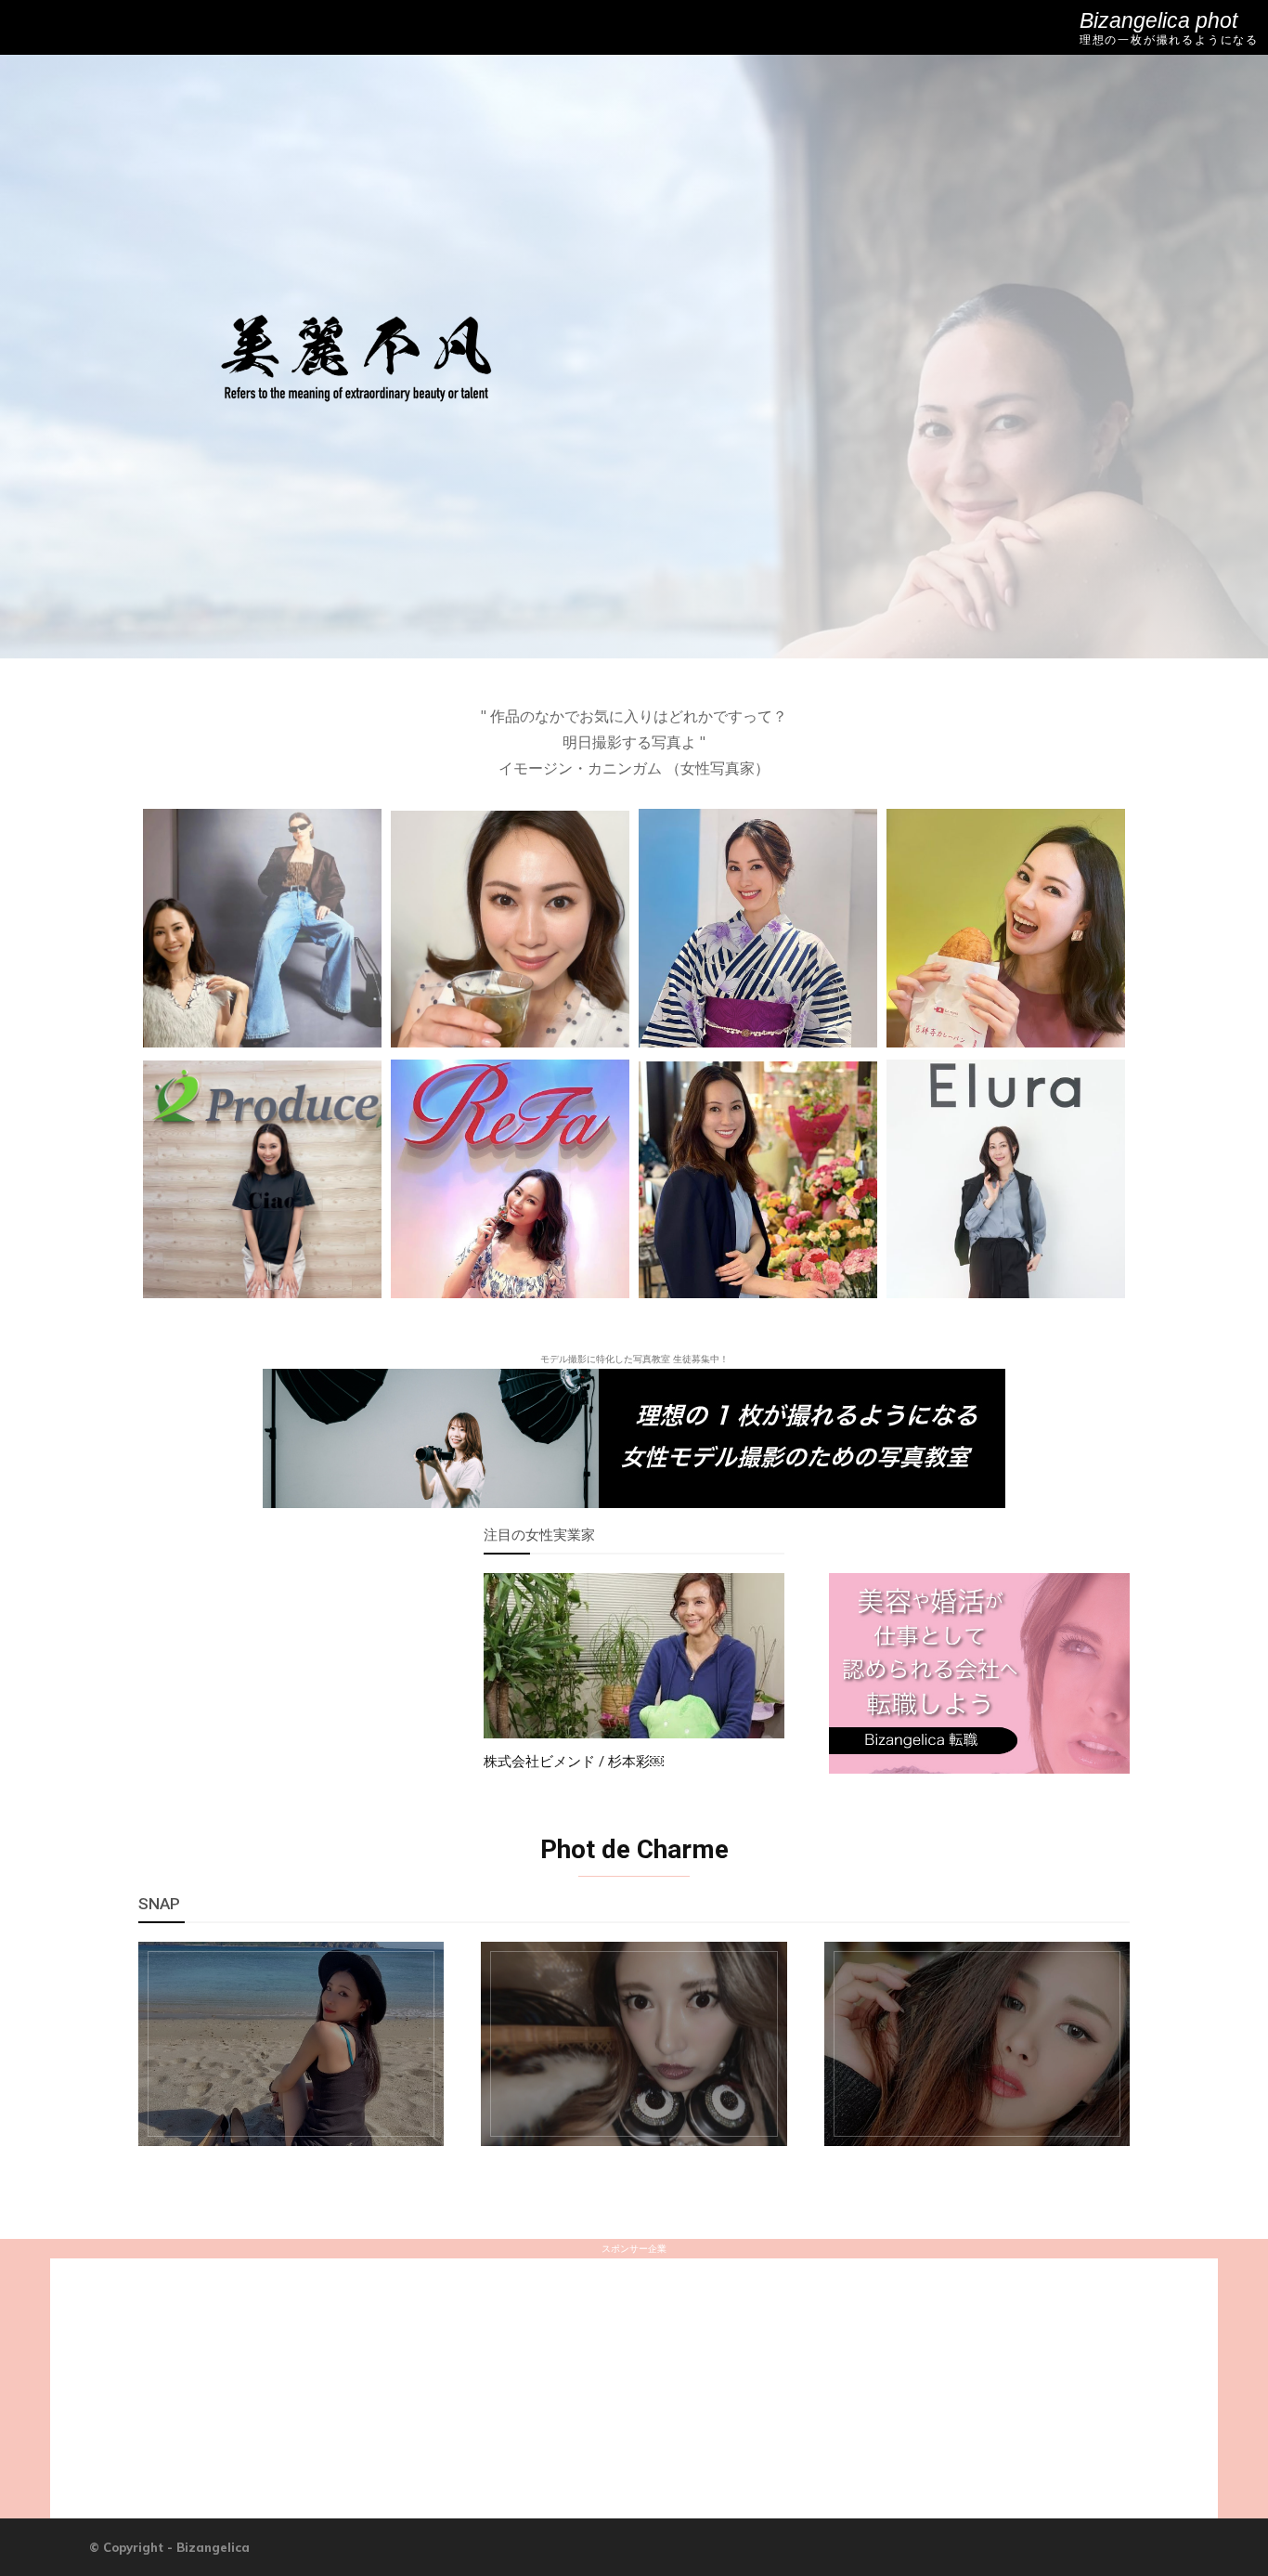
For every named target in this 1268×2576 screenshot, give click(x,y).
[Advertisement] (289, 1685)
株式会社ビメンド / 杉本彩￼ (574, 1762)
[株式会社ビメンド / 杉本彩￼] (634, 1656)
